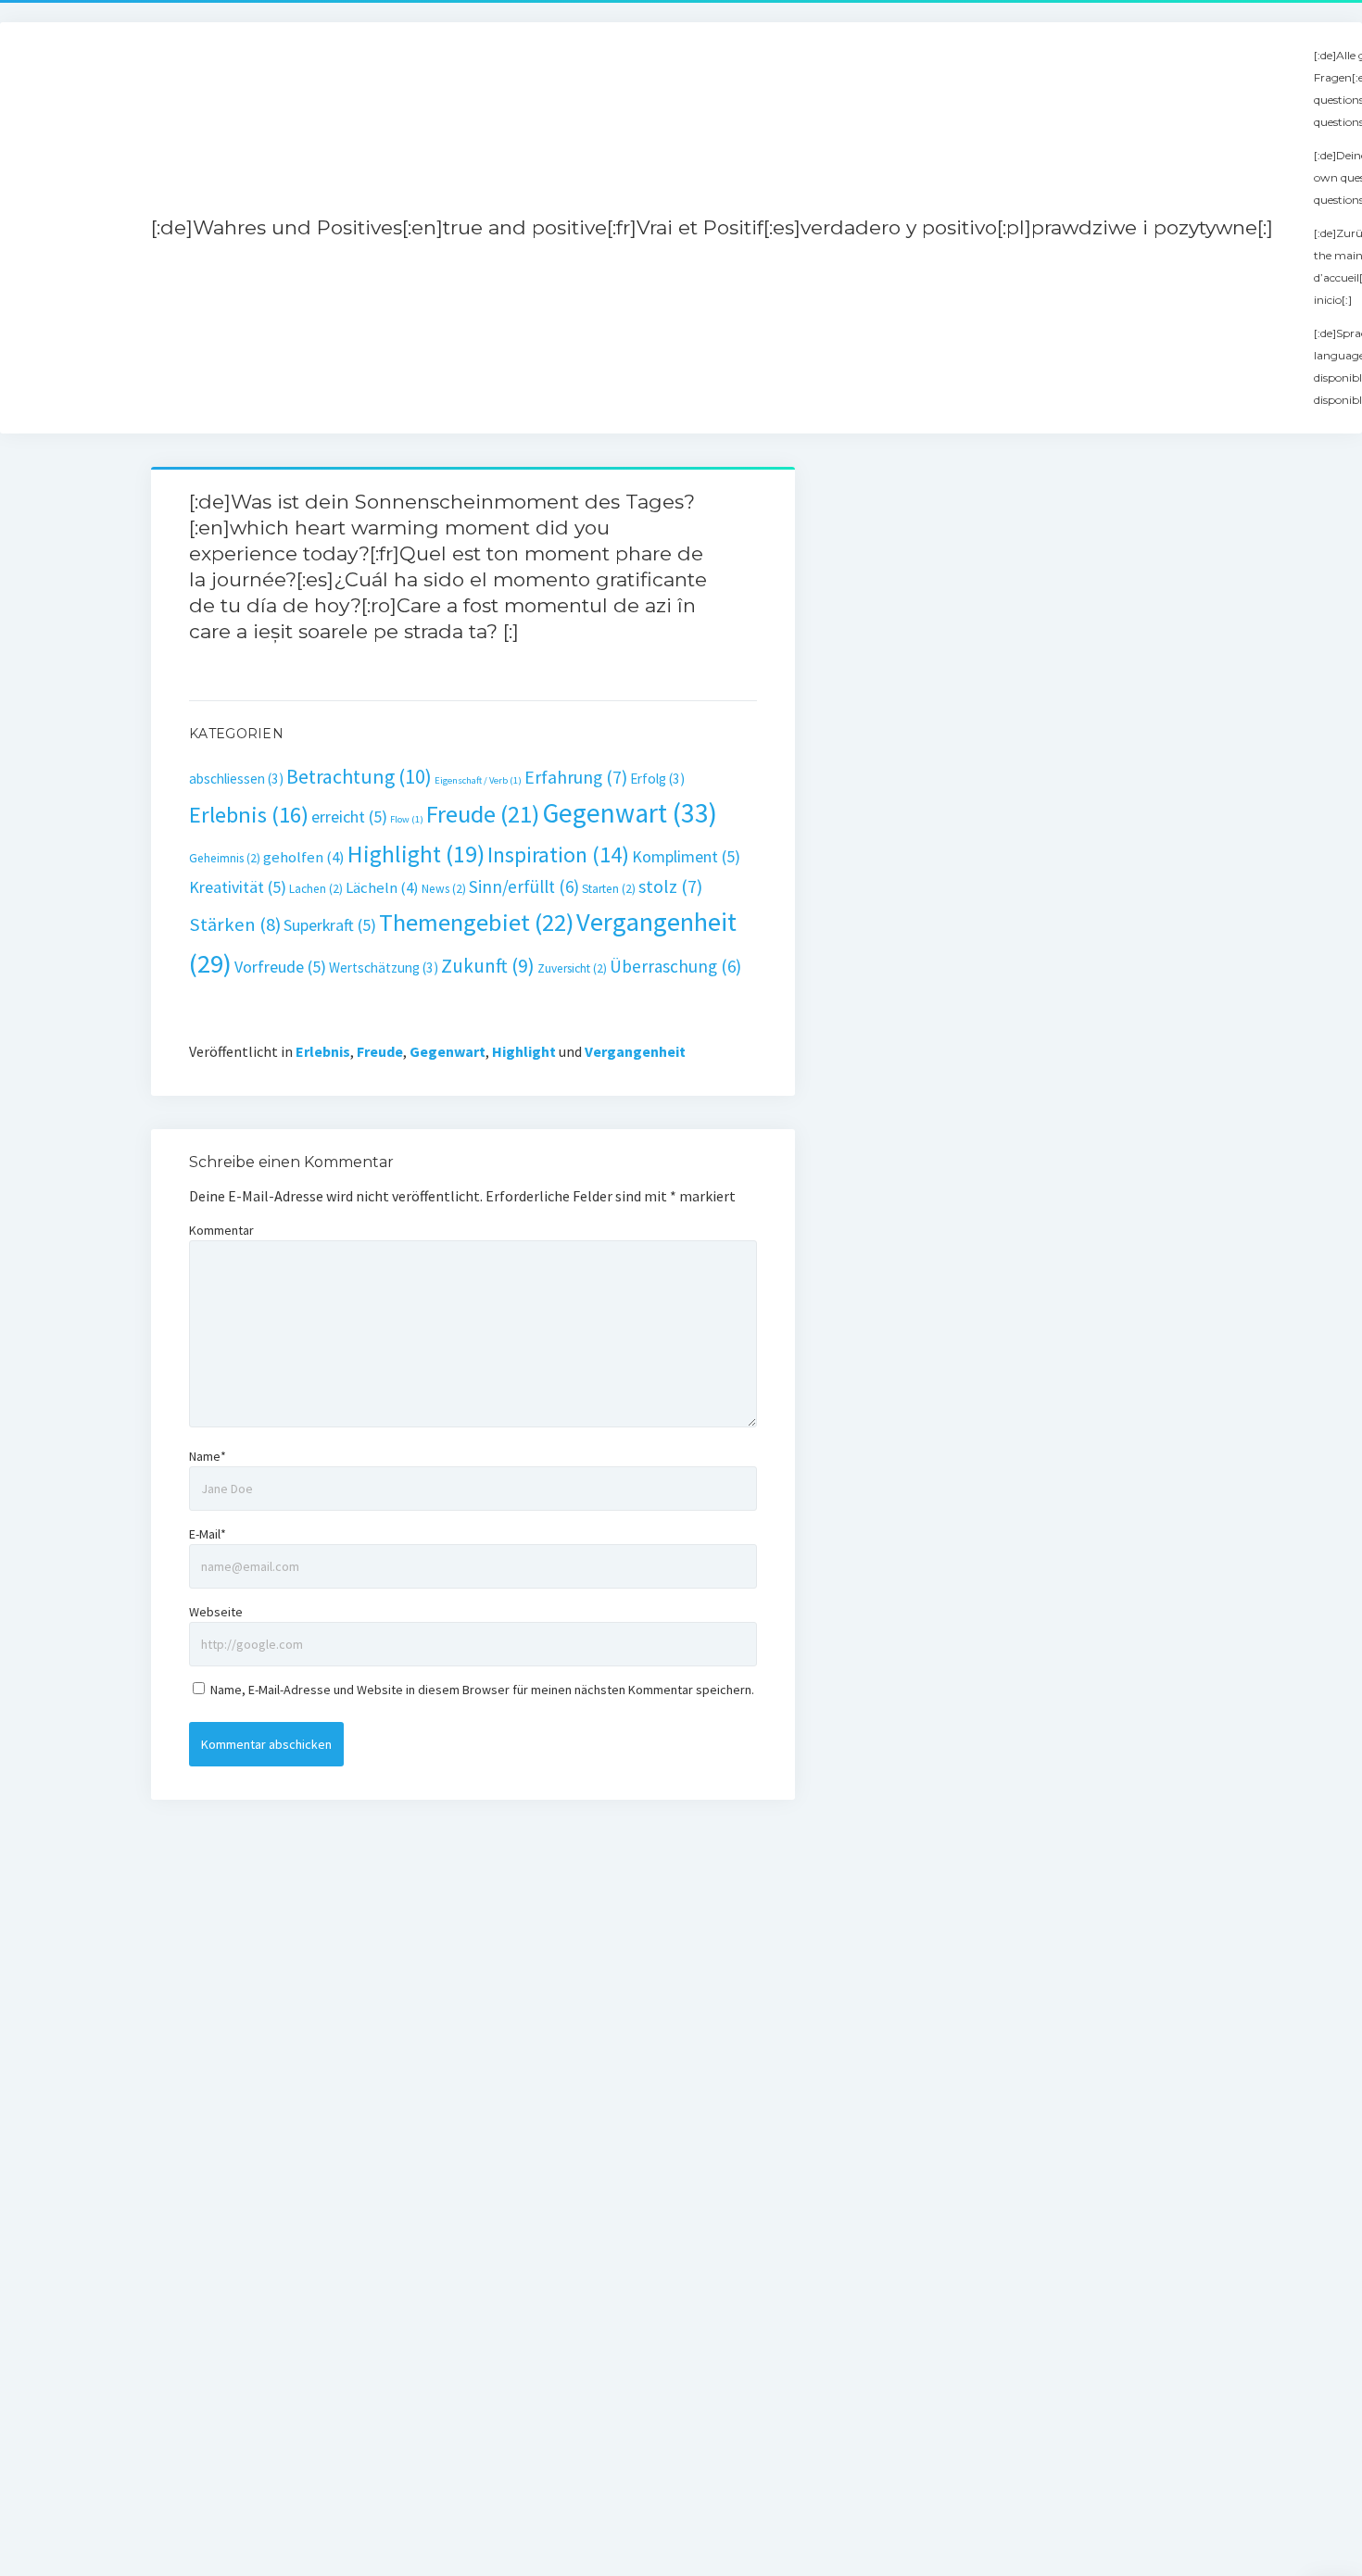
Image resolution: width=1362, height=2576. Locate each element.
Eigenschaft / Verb (478, 780)
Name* (208, 1456)
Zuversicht (572, 968)
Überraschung (675, 966)
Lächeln (382, 888)
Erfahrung (576, 777)
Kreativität (238, 887)
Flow (407, 819)
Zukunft (488, 966)
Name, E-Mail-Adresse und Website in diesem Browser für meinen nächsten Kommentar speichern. (482, 1690)
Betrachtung (359, 776)
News (444, 889)
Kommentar (221, 1230)
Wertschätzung (384, 968)
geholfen (304, 857)
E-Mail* (208, 1534)
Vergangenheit (635, 1051)
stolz (670, 886)
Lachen (316, 889)
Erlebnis (249, 815)
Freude (483, 814)
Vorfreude (280, 967)
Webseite (216, 1612)
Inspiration (558, 854)
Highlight (416, 854)
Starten (609, 889)
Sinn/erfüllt (524, 886)
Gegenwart (630, 813)
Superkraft (330, 925)
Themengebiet (476, 922)
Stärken (235, 924)
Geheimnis (225, 858)
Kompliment (686, 856)
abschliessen (236, 779)
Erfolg (657, 779)
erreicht (349, 817)
